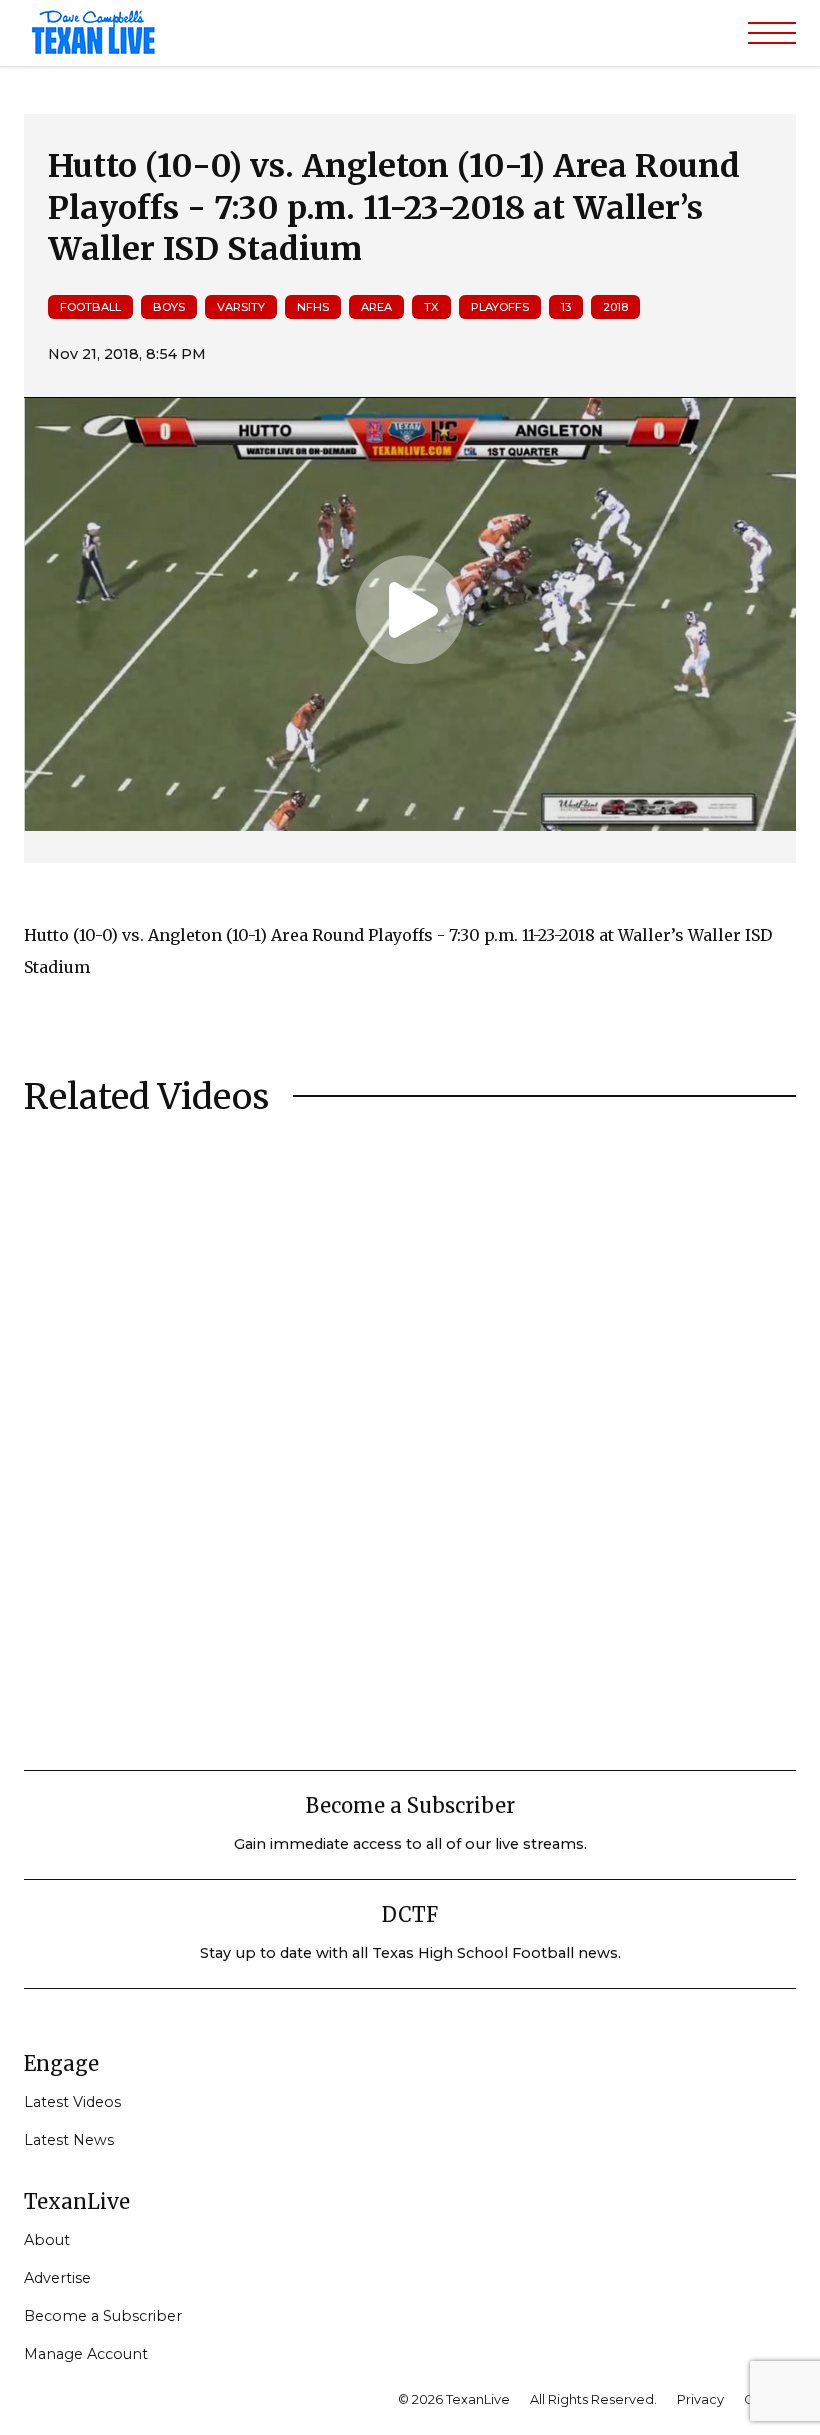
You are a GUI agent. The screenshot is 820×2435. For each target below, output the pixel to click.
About (47, 2240)
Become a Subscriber (103, 2316)
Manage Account (86, 2354)
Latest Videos (72, 2102)
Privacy (700, 2399)
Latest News (69, 2140)
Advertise (57, 2278)
